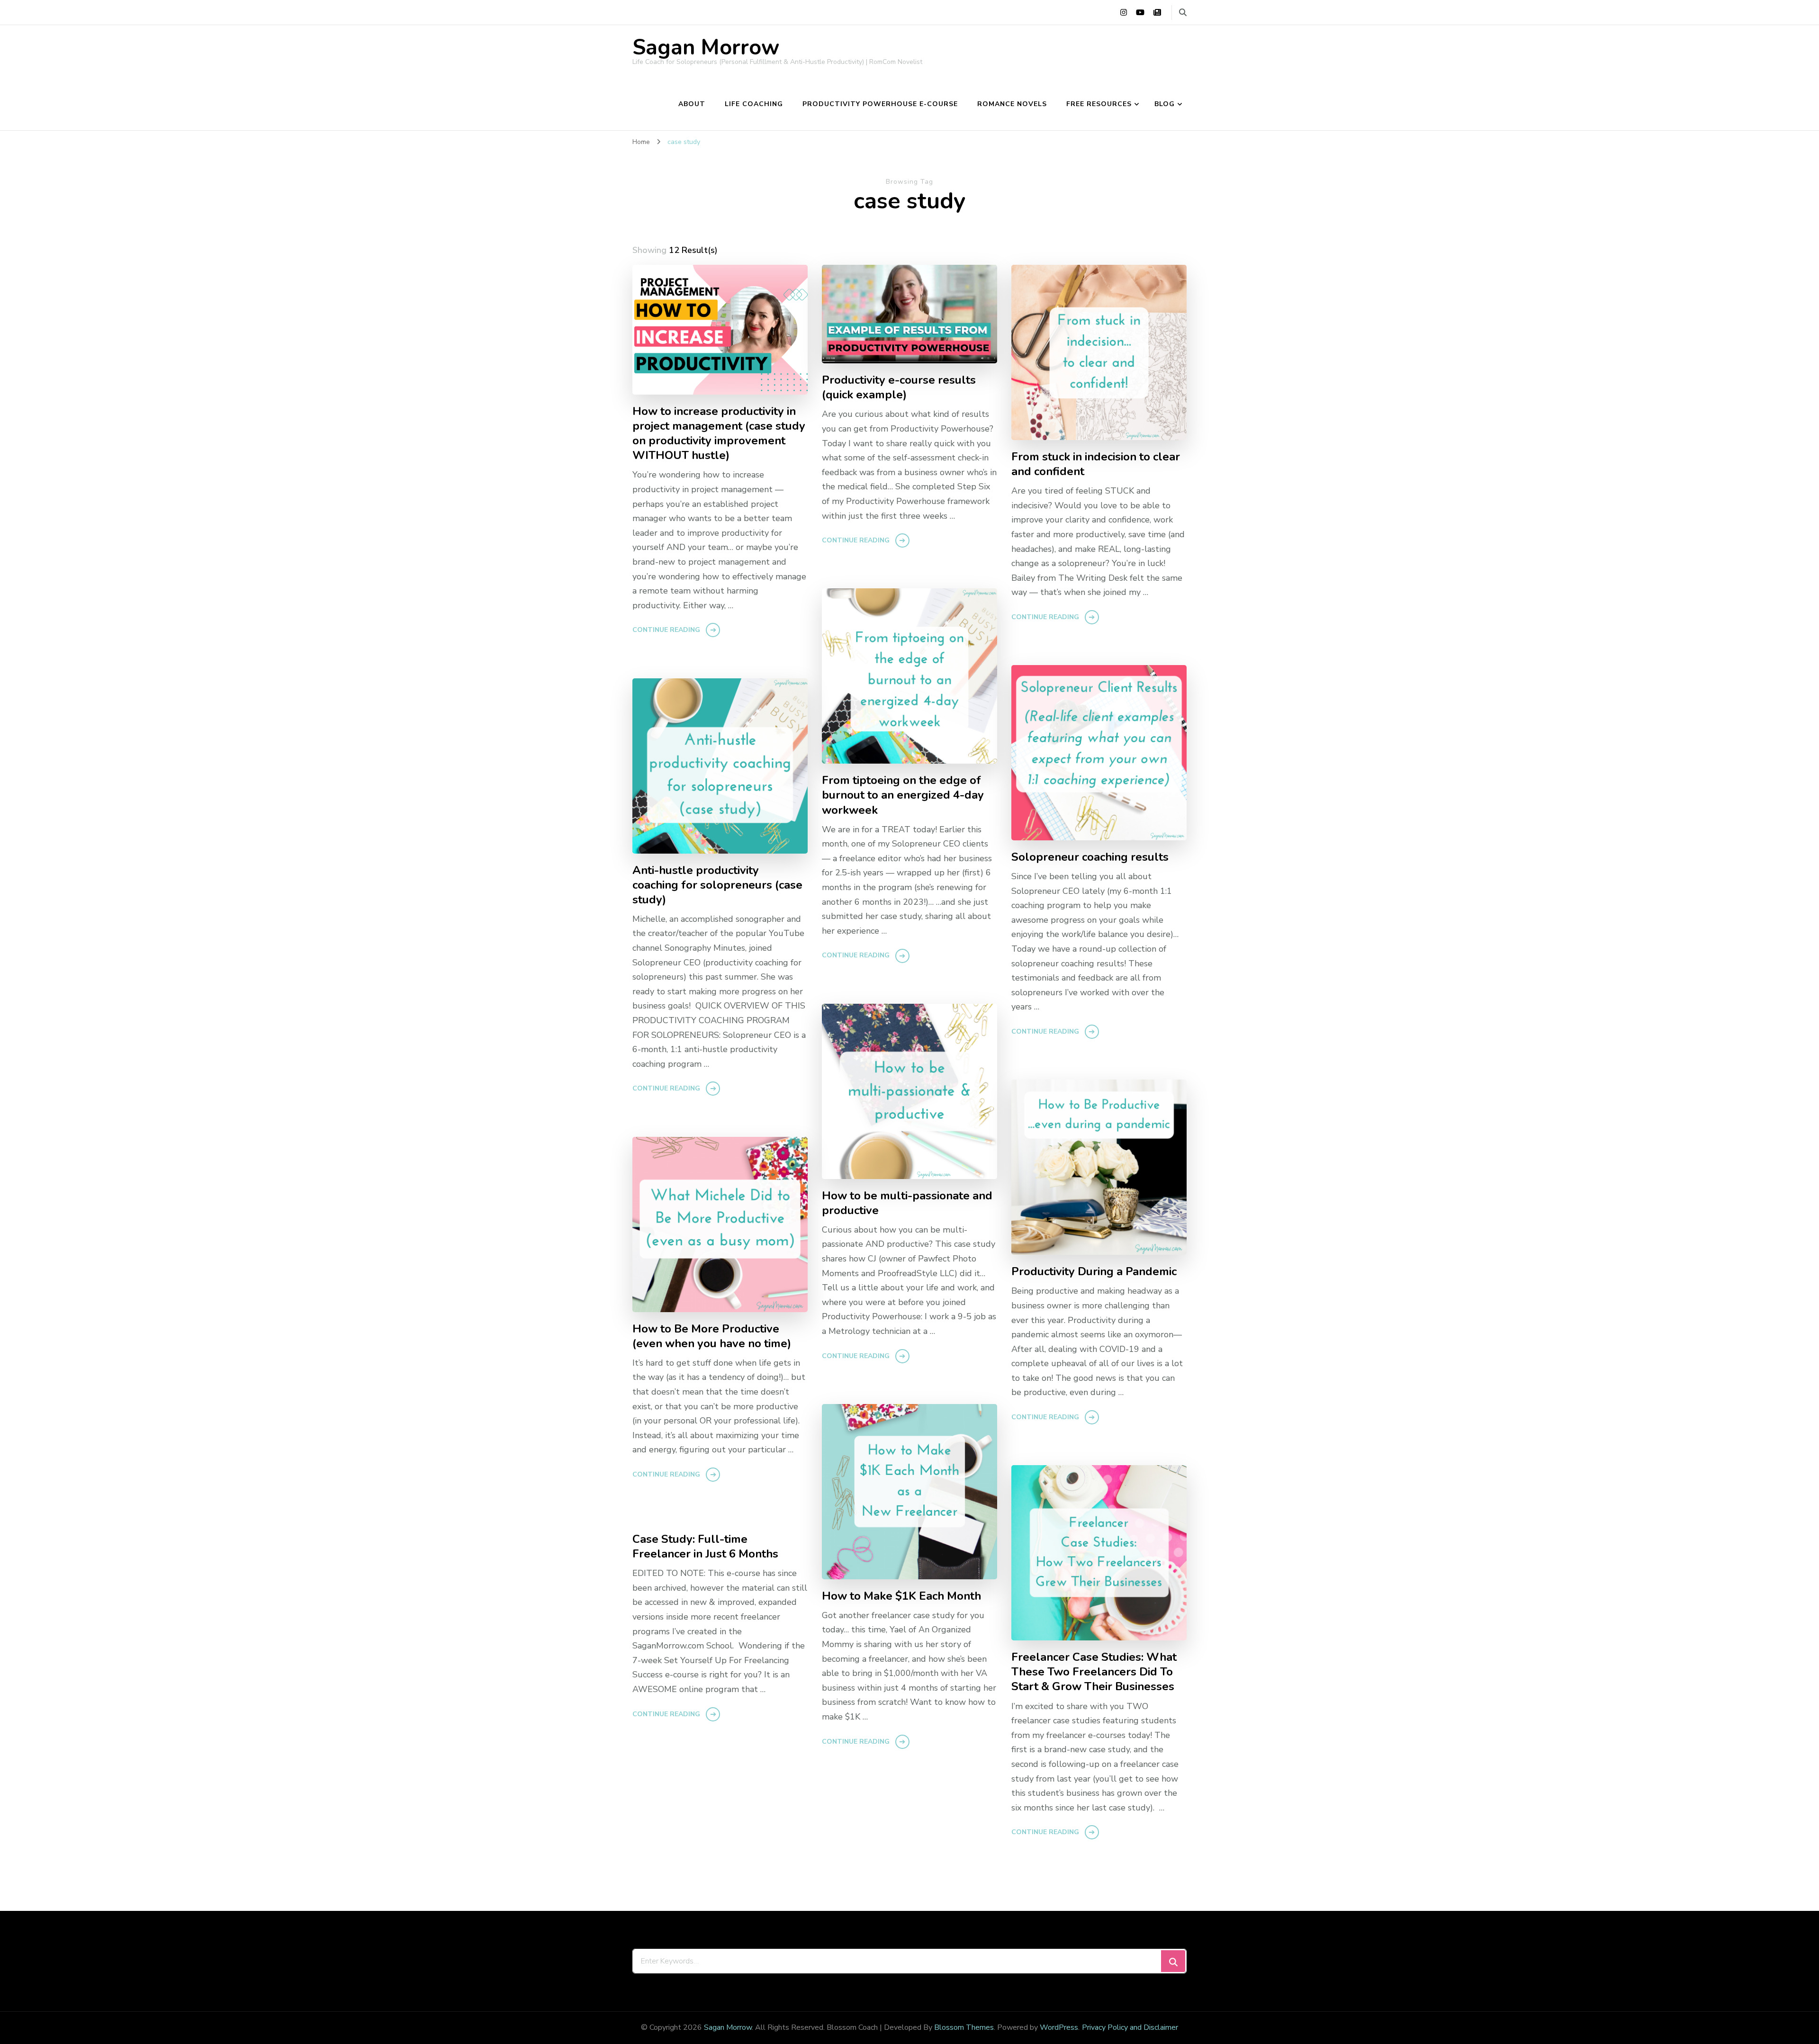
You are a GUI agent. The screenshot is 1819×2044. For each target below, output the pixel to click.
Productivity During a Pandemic (1094, 1272)
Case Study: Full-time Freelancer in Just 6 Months (705, 1547)
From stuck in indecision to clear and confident (1096, 464)
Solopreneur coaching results (1090, 857)
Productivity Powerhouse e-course (880, 104)
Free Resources (1099, 104)
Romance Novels (1012, 104)
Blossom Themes (964, 2027)
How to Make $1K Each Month (901, 1596)
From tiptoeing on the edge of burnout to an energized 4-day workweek (903, 795)
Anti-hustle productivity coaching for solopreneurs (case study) (717, 885)
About (692, 104)
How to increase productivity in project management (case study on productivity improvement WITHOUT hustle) (719, 433)
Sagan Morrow (706, 48)
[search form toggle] (1183, 13)
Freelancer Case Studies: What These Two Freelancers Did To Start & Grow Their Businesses (1094, 1672)
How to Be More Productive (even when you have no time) (712, 1336)
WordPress (1059, 2027)
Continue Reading (666, 630)
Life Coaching (754, 104)
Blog (1165, 104)
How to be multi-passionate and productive (907, 1203)
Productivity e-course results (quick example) (899, 387)
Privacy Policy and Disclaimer (1130, 2027)
